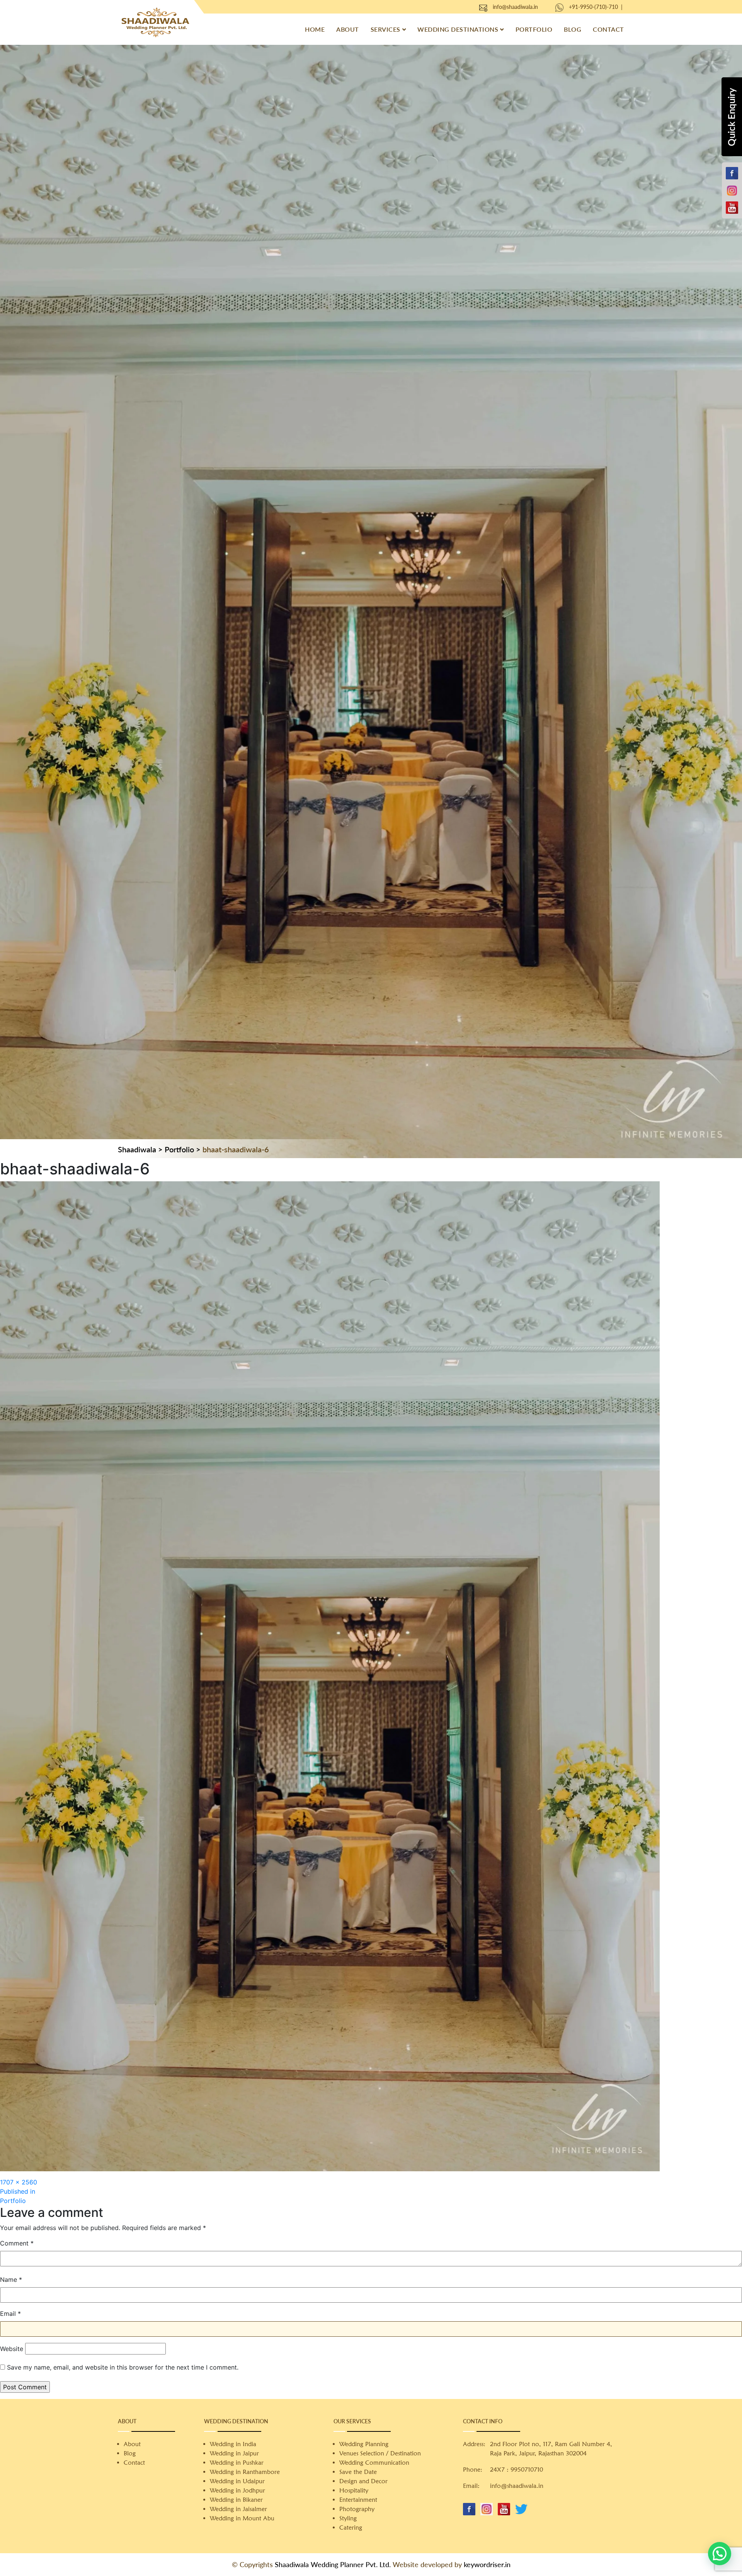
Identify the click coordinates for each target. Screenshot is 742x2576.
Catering (351, 2527)
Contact (608, 29)
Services (385, 29)
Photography (357, 2509)
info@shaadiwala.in (515, 7)
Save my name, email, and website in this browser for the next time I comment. (123, 2367)
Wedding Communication (374, 2463)
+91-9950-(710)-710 (593, 7)
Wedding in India (233, 2444)
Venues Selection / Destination (380, 2453)
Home (315, 29)
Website (12, 2349)
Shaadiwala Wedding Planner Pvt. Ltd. (333, 2564)
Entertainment (358, 2500)
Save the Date (358, 2472)
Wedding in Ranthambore (245, 2472)
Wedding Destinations (458, 29)
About (348, 29)
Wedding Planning (364, 2444)
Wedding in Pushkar (237, 2463)
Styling (348, 2518)
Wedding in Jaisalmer (238, 2509)
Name (11, 2280)
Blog (573, 29)
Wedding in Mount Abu (242, 2518)
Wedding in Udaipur (237, 2481)
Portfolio (534, 29)
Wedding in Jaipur (234, 2453)
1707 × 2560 (19, 2182)
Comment (17, 2243)
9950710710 (527, 2470)
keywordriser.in (487, 2564)
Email (10, 2314)
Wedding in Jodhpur (237, 2490)
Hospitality (354, 2490)
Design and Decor (363, 2481)
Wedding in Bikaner (236, 2500)
